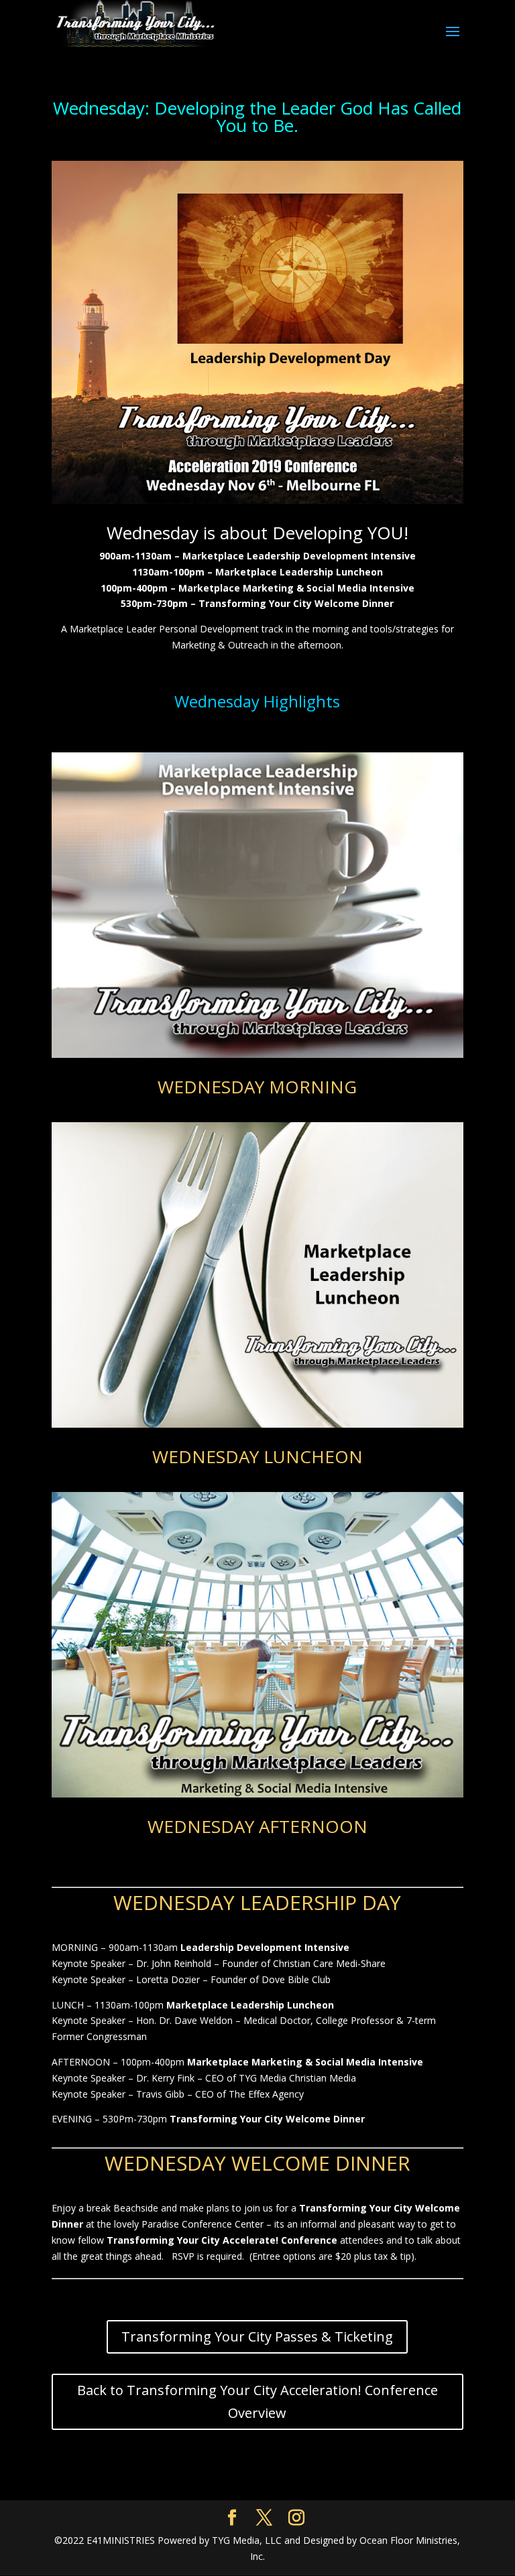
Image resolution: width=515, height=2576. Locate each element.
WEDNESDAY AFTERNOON (257, 1826)
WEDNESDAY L (182, 1902)
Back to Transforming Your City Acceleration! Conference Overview (257, 2401)
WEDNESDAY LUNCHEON (257, 1456)
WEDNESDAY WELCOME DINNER (257, 2163)
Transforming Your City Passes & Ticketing (257, 2336)
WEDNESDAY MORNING (257, 1087)
